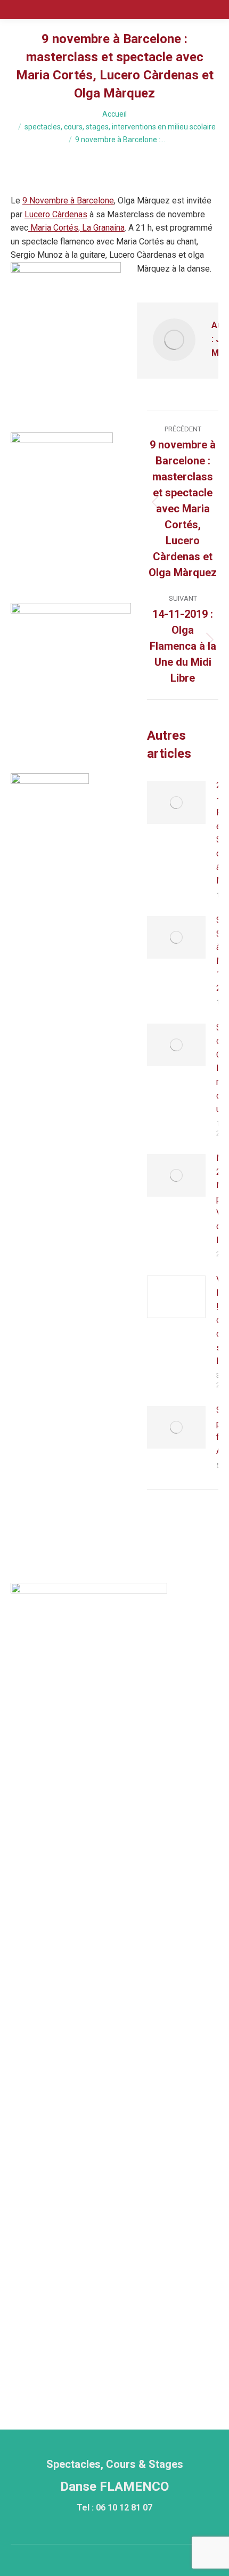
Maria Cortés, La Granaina (76, 228)
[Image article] (176, 803)
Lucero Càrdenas (56, 214)
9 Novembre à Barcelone (68, 201)
